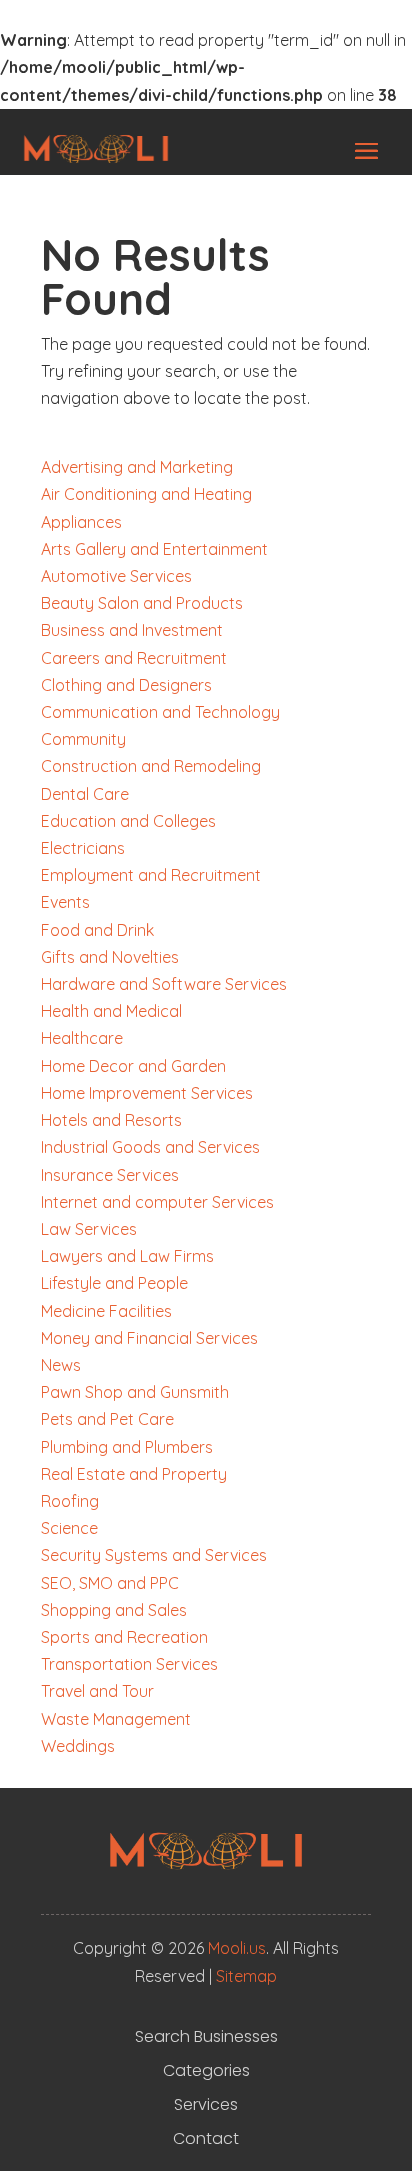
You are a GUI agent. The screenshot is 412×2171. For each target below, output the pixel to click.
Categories (206, 2071)
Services (206, 2105)
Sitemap (246, 1976)
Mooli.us (237, 1948)
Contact (206, 2139)
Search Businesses (206, 2037)
